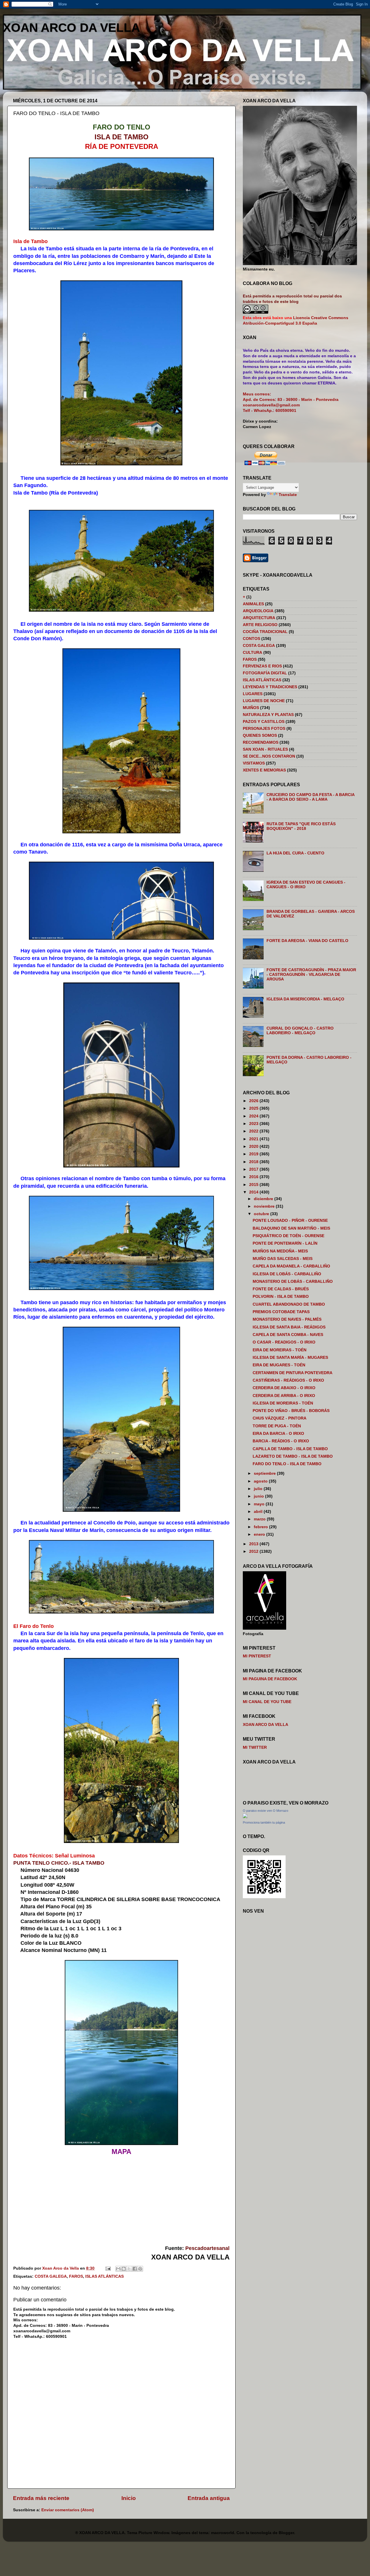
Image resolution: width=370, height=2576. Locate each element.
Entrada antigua (209, 2498)
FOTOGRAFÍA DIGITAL (265, 673)
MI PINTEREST (257, 1656)
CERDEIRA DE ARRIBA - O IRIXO (284, 1396)
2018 (254, 1162)
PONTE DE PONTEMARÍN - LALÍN (285, 1243)
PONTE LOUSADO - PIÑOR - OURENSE (290, 1221)
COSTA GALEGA (51, 2276)
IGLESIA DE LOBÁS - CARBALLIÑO (287, 1274)
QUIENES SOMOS (260, 735)
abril (259, 1512)
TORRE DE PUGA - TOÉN (277, 1426)
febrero (261, 1527)
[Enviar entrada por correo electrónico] (108, 2268)
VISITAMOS (254, 763)
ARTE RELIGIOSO (260, 625)
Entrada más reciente (41, 2498)
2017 (254, 1169)
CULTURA (252, 653)
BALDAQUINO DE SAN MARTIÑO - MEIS (291, 1228)
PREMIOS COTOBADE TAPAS (281, 1312)
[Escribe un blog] (124, 2269)
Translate (288, 495)
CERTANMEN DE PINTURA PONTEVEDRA (293, 1373)
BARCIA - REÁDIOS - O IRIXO (281, 1441)
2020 (254, 1147)
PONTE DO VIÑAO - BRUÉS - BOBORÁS (291, 1411)
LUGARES (253, 694)
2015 (254, 1185)
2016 (254, 1177)
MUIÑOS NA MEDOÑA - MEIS (280, 1251)
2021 (254, 1139)
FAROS (76, 2276)
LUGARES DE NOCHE (264, 701)
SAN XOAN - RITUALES (265, 749)
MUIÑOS (251, 708)
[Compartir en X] (129, 2269)
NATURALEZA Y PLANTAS (268, 715)
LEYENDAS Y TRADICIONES (270, 687)
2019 (254, 1154)
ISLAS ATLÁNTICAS (104, 2276)
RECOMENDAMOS (261, 742)
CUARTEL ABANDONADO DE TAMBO (289, 1304)
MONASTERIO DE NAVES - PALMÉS (287, 1319)
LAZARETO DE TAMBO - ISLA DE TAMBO (293, 1456)
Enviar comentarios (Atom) (68, 2510)
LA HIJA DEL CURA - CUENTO (295, 853)
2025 (254, 1108)
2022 (254, 1131)
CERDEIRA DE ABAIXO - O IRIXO (284, 1388)
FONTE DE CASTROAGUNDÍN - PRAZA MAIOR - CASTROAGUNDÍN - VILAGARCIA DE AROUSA (311, 975)
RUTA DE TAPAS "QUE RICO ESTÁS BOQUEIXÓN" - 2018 (301, 826)
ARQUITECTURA (259, 618)
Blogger (286, 2533)
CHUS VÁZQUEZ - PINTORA (280, 1418)
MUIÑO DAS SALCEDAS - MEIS (283, 1259)
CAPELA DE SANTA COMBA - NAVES (288, 1335)
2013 (254, 1544)
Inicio (129, 2498)
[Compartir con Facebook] (135, 2269)
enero (260, 1534)
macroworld (223, 2533)
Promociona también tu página (264, 1822)
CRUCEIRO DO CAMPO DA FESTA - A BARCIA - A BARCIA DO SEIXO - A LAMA (310, 797)
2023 (254, 1124)
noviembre (265, 1206)
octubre (262, 1214)
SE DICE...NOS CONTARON (269, 756)
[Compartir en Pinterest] (140, 2269)
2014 (254, 1192)
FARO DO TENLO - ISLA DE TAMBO (287, 1464)
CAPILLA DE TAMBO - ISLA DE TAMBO (290, 1449)
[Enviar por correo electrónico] (118, 2269)
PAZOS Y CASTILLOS (264, 722)
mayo (260, 1504)
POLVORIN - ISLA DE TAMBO (281, 1297)
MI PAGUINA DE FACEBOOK (270, 1679)
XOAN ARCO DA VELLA (71, 28)
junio (259, 1496)
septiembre (265, 1473)
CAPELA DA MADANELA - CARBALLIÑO (291, 1266)
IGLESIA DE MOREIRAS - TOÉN (283, 1403)
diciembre (264, 1199)
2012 (254, 1551)
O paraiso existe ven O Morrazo (266, 1811)
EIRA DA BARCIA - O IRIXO (278, 1434)
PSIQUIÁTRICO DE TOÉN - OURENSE (288, 1236)
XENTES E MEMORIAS (264, 770)
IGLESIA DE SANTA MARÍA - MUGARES (290, 1358)
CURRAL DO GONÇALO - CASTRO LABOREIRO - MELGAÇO (300, 1031)
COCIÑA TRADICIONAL (265, 632)
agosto (261, 1481)
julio (259, 1489)
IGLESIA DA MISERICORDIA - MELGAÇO (305, 999)
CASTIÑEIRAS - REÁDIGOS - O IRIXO (288, 1380)
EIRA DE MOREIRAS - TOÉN (280, 1350)
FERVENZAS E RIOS (262, 666)
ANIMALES (253, 604)
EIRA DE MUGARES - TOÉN (279, 1365)
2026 (254, 1101)
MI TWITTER (255, 1747)
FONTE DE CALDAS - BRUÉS (281, 1289)
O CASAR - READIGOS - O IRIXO (284, 1342)
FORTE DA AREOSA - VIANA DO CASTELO (307, 941)
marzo (260, 1519)
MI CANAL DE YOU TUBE (267, 1702)
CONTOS (251, 639)
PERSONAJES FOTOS (264, 729)
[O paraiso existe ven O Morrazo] (245, 1817)
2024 (254, 1116)
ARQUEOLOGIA (258, 611)
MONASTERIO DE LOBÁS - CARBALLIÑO (293, 1281)
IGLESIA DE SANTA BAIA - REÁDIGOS (289, 1327)
